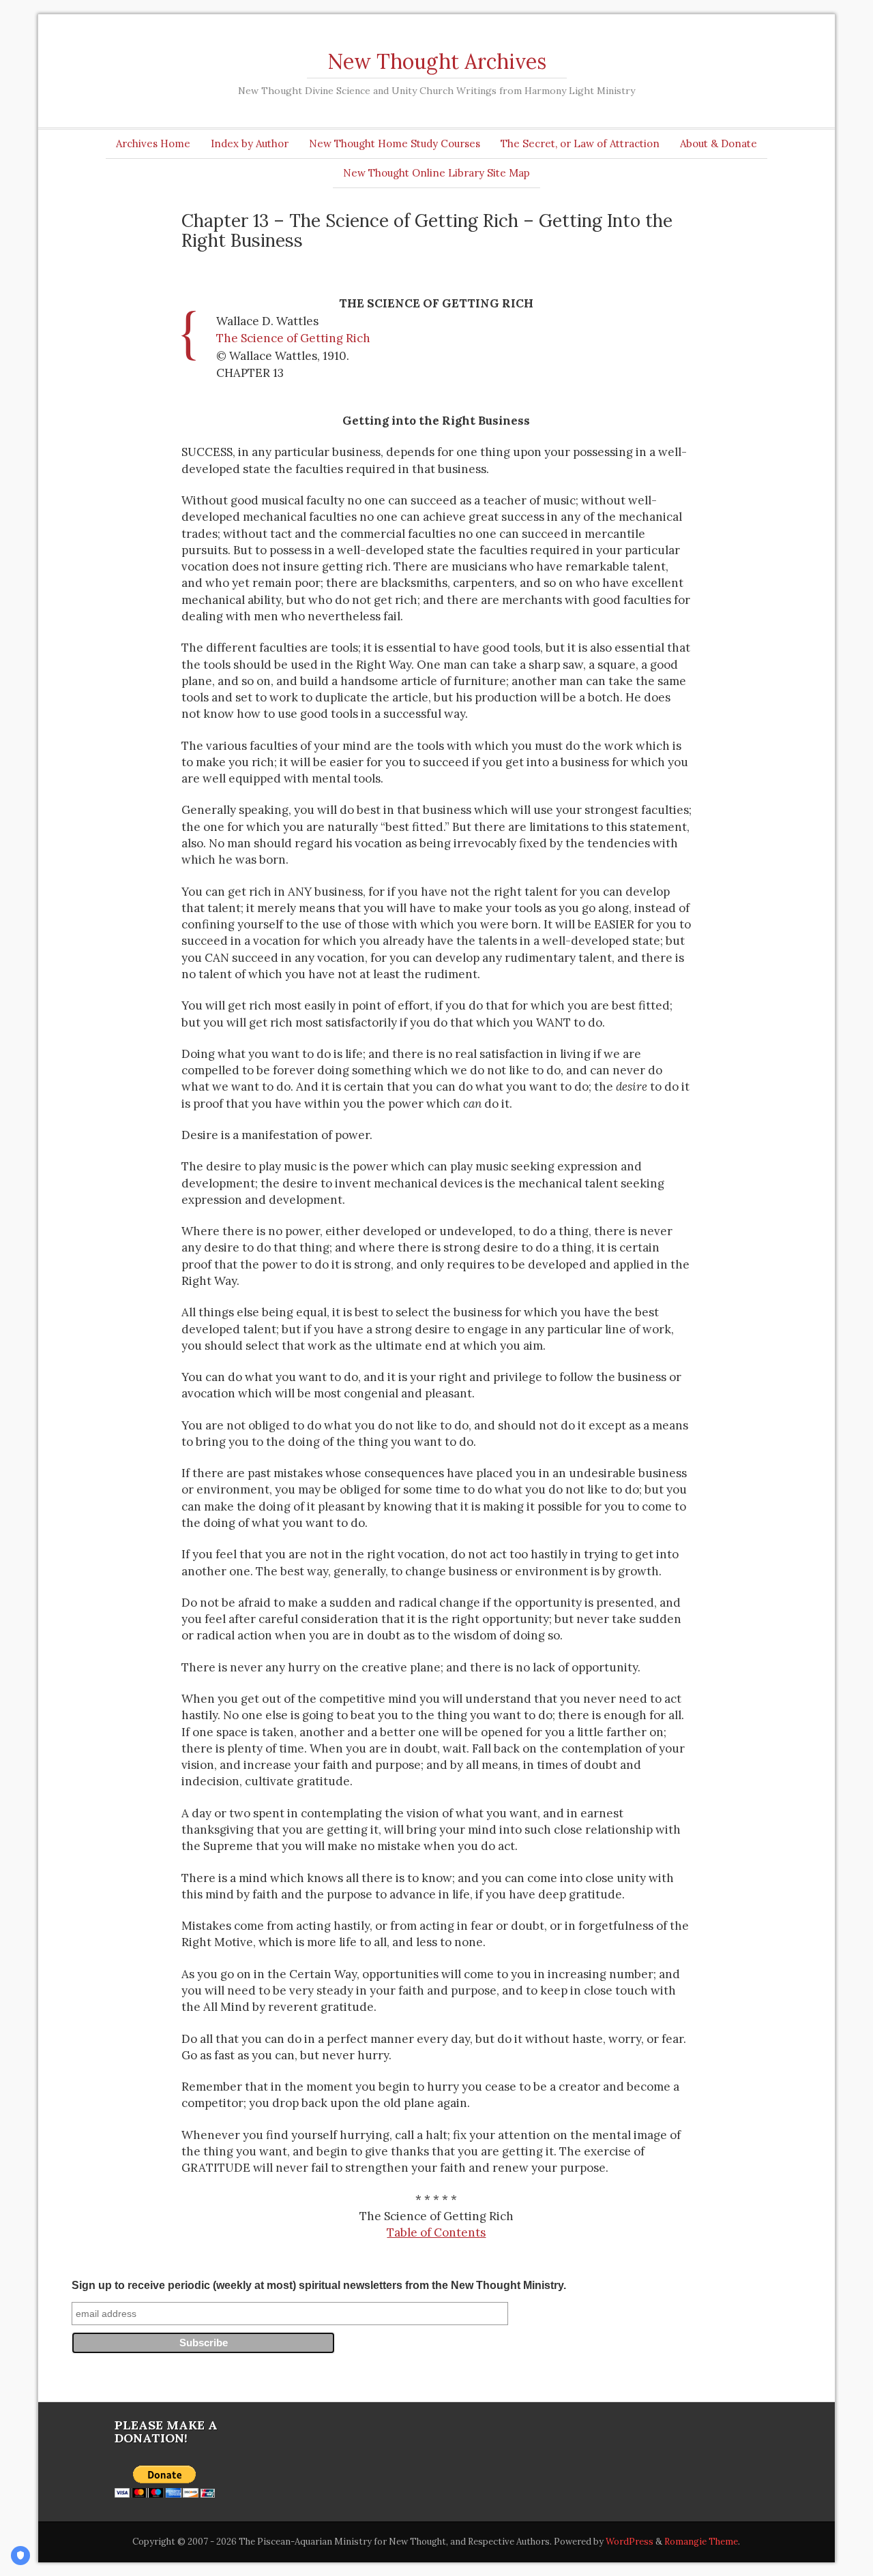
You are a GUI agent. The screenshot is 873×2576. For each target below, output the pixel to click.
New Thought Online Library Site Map (436, 173)
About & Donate (719, 143)
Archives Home (153, 143)
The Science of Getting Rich (293, 338)
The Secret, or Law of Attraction (580, 143)
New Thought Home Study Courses (395, 143)
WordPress (630, 2542)
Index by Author (250, 143)
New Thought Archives (437, 61)
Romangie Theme (701, 2542)
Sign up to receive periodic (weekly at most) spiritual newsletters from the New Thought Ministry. (319, 2285)
